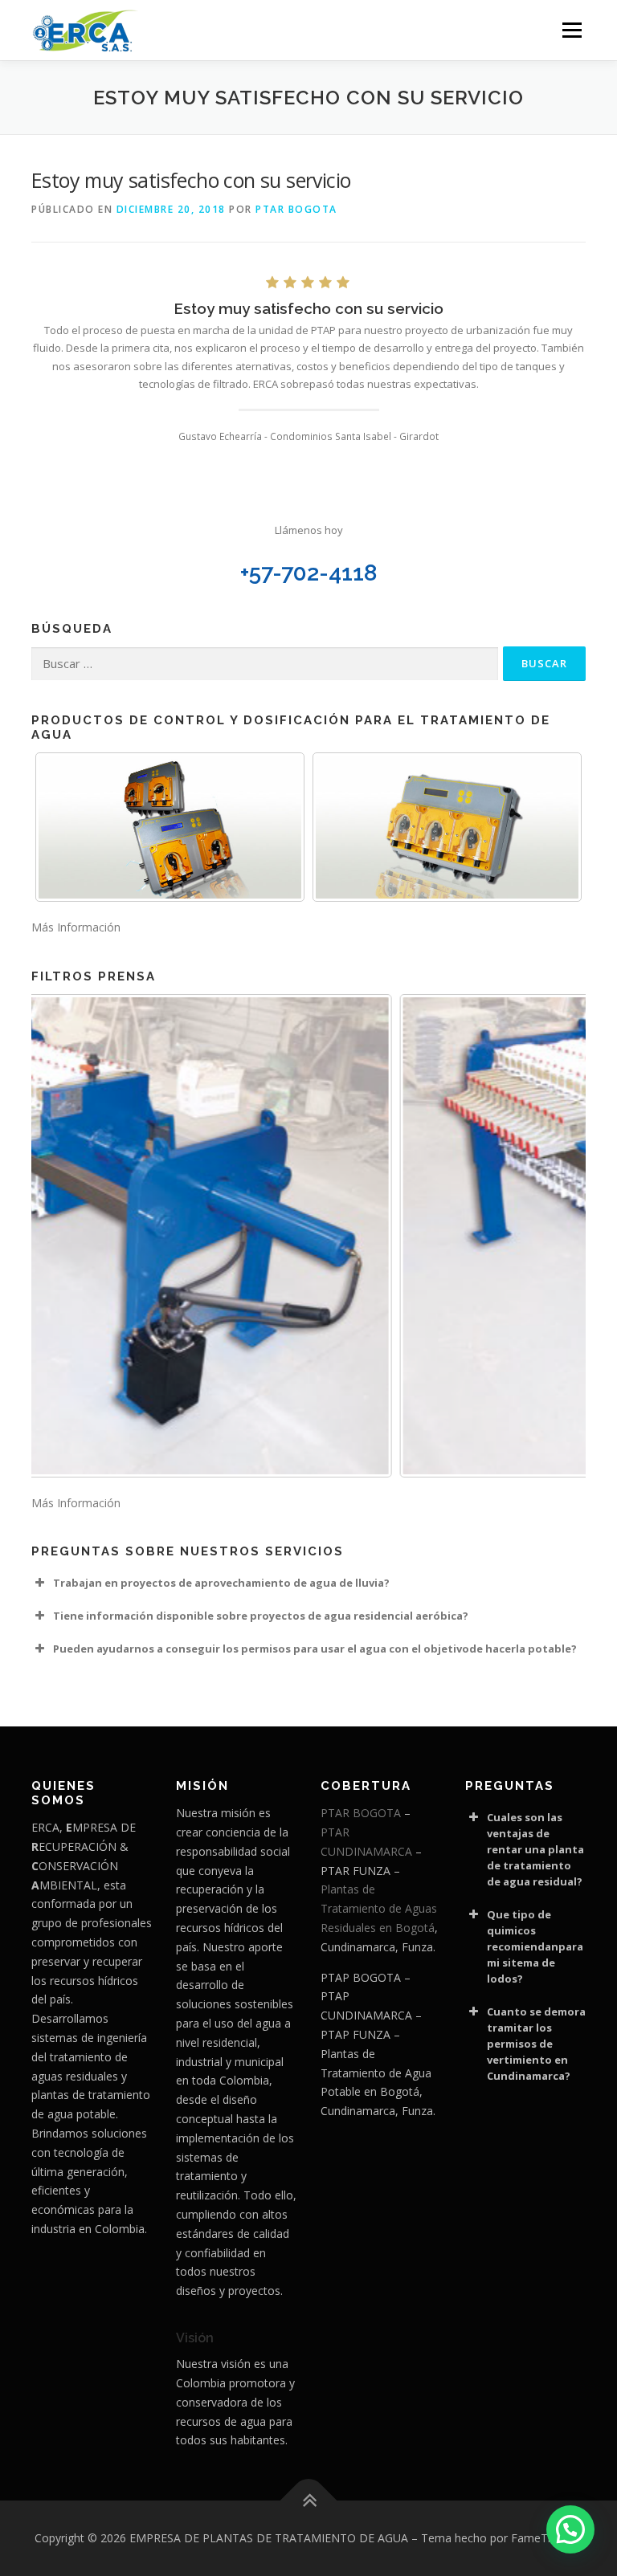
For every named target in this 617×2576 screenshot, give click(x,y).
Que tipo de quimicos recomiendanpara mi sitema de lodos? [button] (535, 1946)
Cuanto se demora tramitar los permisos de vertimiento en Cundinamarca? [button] (536, 2044)
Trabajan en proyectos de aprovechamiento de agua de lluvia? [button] (221, 1583)
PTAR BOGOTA (296, 209)
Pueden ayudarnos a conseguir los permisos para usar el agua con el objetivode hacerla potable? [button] (315, 1649)
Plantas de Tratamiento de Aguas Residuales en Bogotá (379, 1908)
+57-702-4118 (308, 573)
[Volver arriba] (309, 2501)
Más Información (76, 927)
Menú (572, 30)
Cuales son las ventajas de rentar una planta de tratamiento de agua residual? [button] (535, 1849)
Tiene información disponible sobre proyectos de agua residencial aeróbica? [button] (261, 1616)
